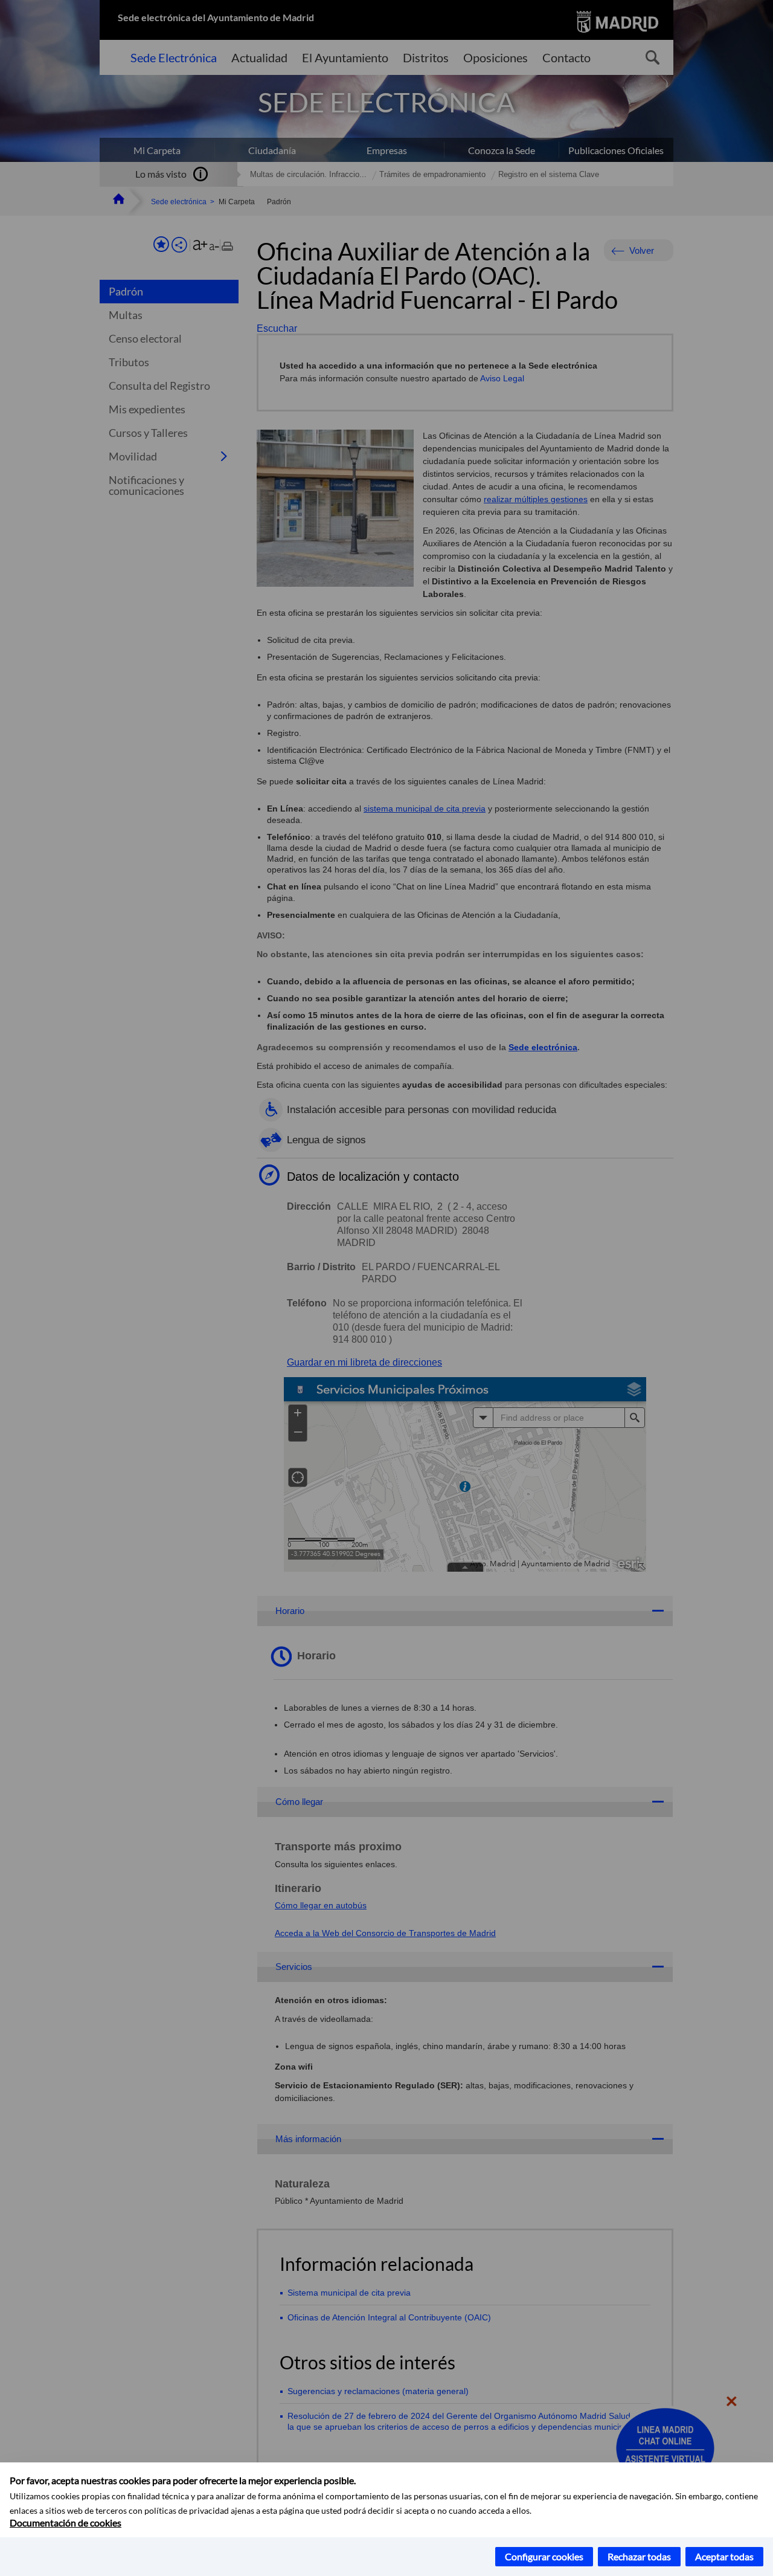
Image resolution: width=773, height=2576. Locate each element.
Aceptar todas (724, 2556)
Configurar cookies (544, 2556)
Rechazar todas (639, 2556)
